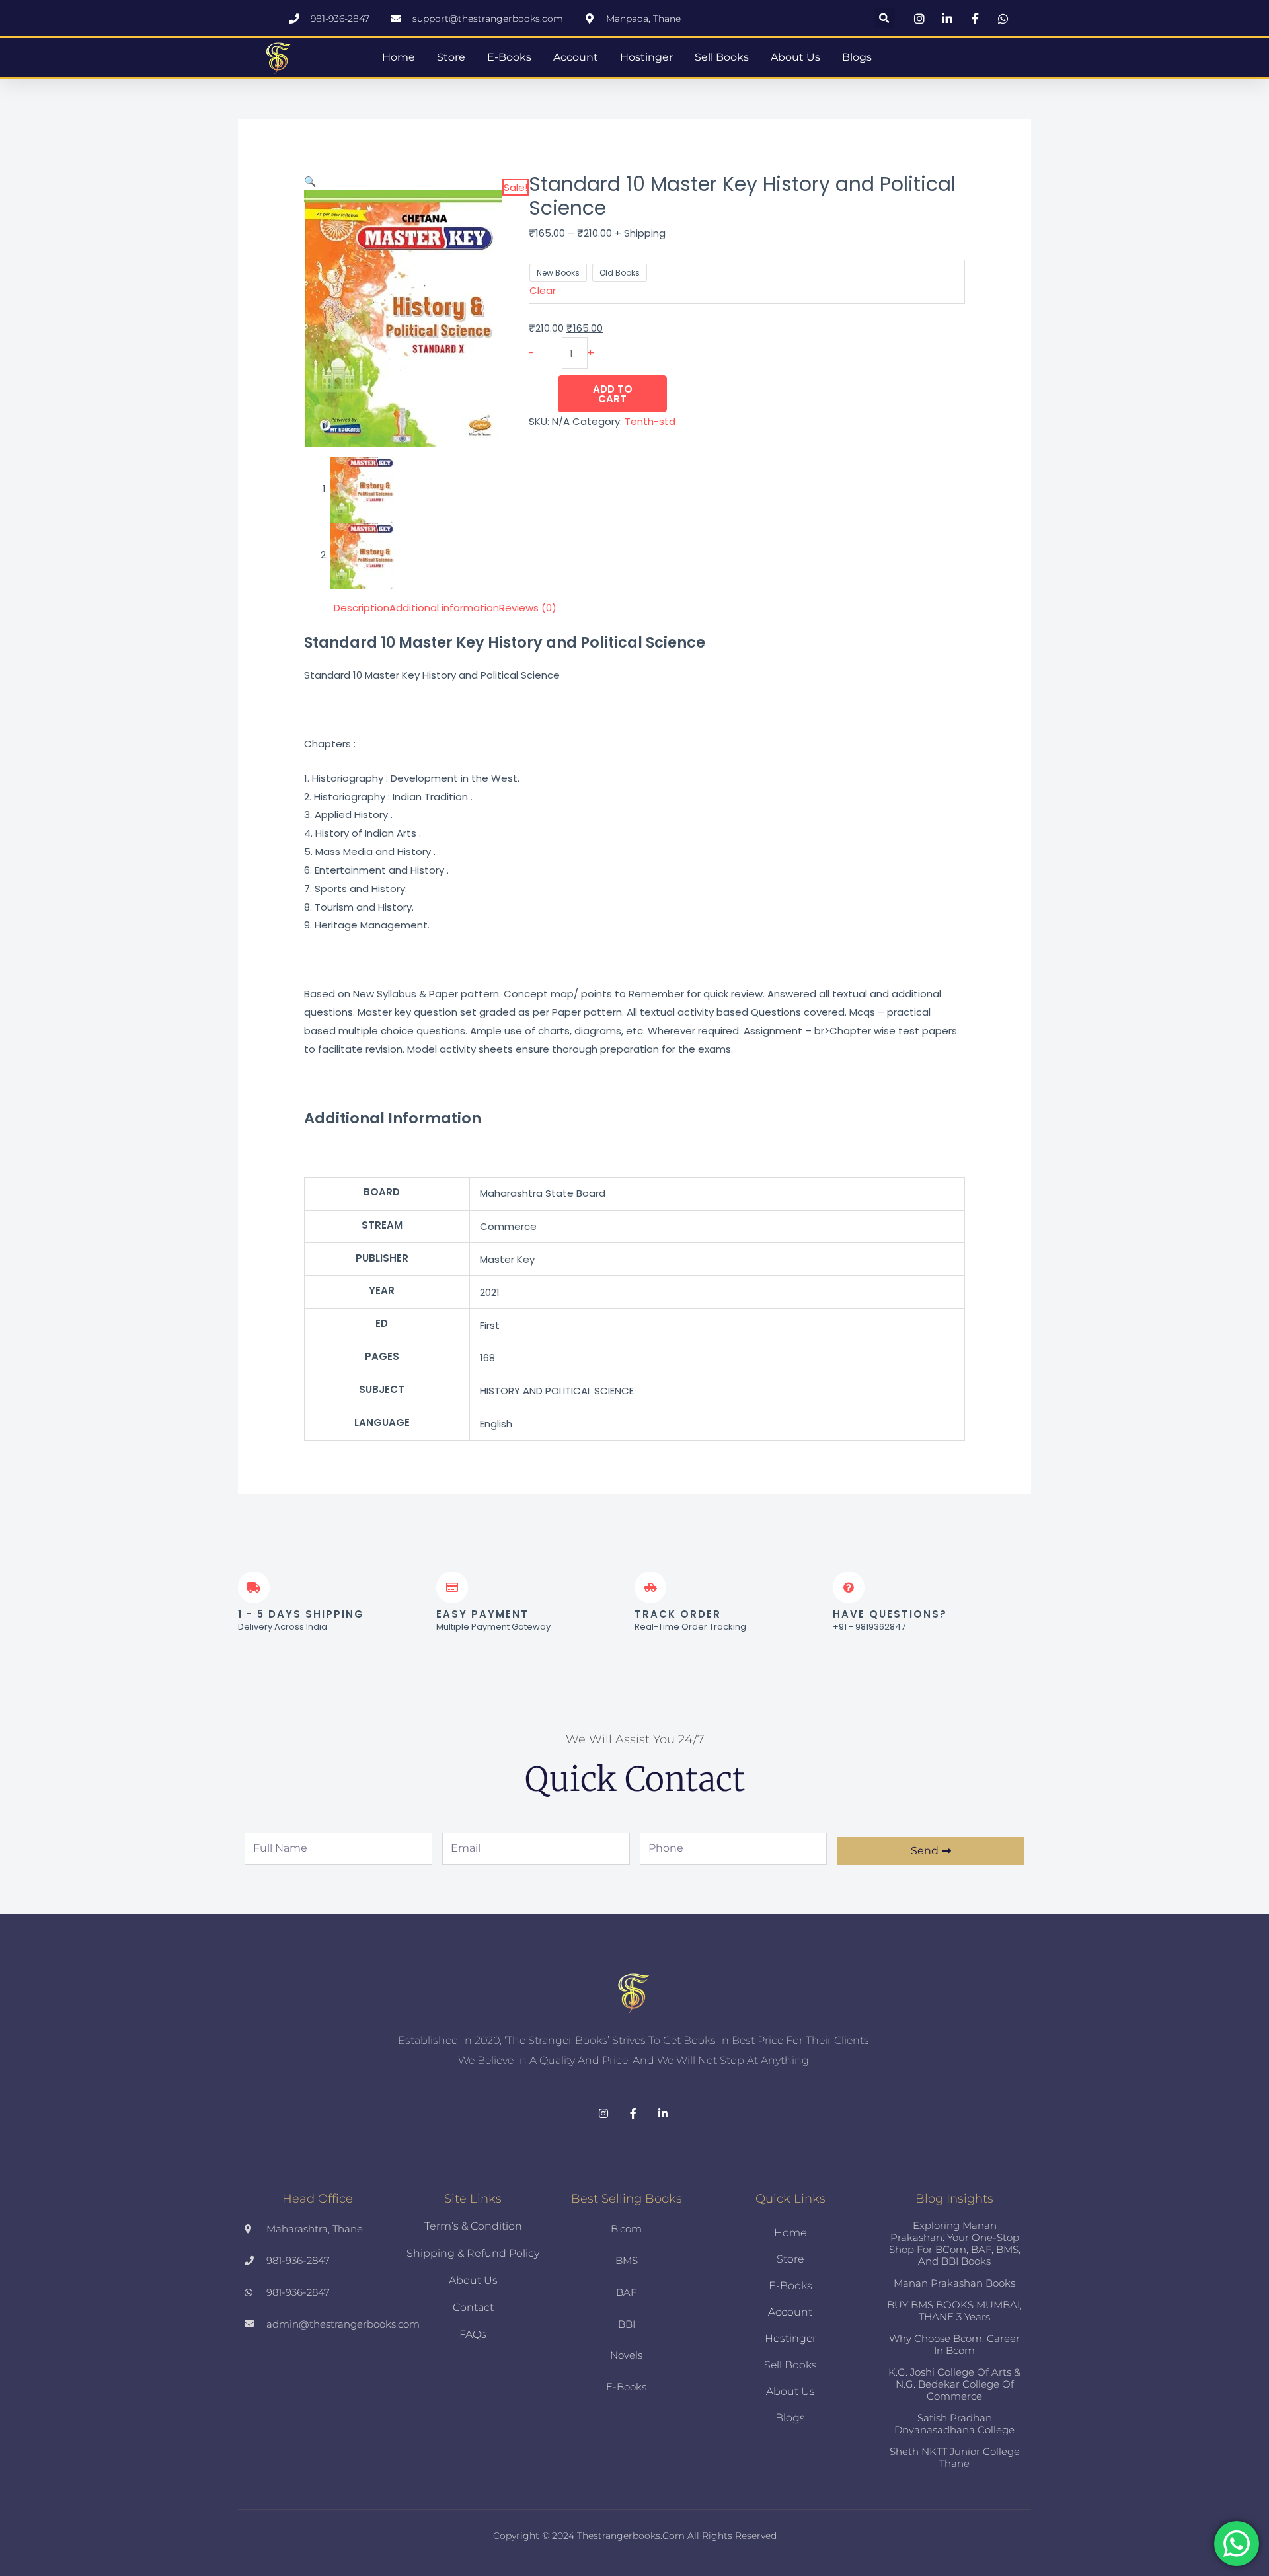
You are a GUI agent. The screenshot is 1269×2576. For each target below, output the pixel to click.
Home (399, 57)
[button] (885, 18)
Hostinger (646, 57)
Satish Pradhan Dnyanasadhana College (954, 2424)
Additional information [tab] (444, 608)
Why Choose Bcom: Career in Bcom (954, 2344)
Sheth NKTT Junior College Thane (955, 2457)
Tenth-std (650, 421)
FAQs (473, 2334)
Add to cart (613, 394)
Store (451, 57)
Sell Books (722, 57)
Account (576, 57)
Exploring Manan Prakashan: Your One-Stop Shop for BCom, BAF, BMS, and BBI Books (955, 2243)
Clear (543, 290)
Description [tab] (362, 608)
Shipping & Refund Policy (473, 2253)
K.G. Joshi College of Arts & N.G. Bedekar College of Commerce (954, 2384)
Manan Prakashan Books (954, 2283)
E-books (509, 57)
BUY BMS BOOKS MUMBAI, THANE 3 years (954, 2311)
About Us (795, 57)
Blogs (857, 57)
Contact (473, 2307)
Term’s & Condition (473, 2226)
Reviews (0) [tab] (528, 608)
